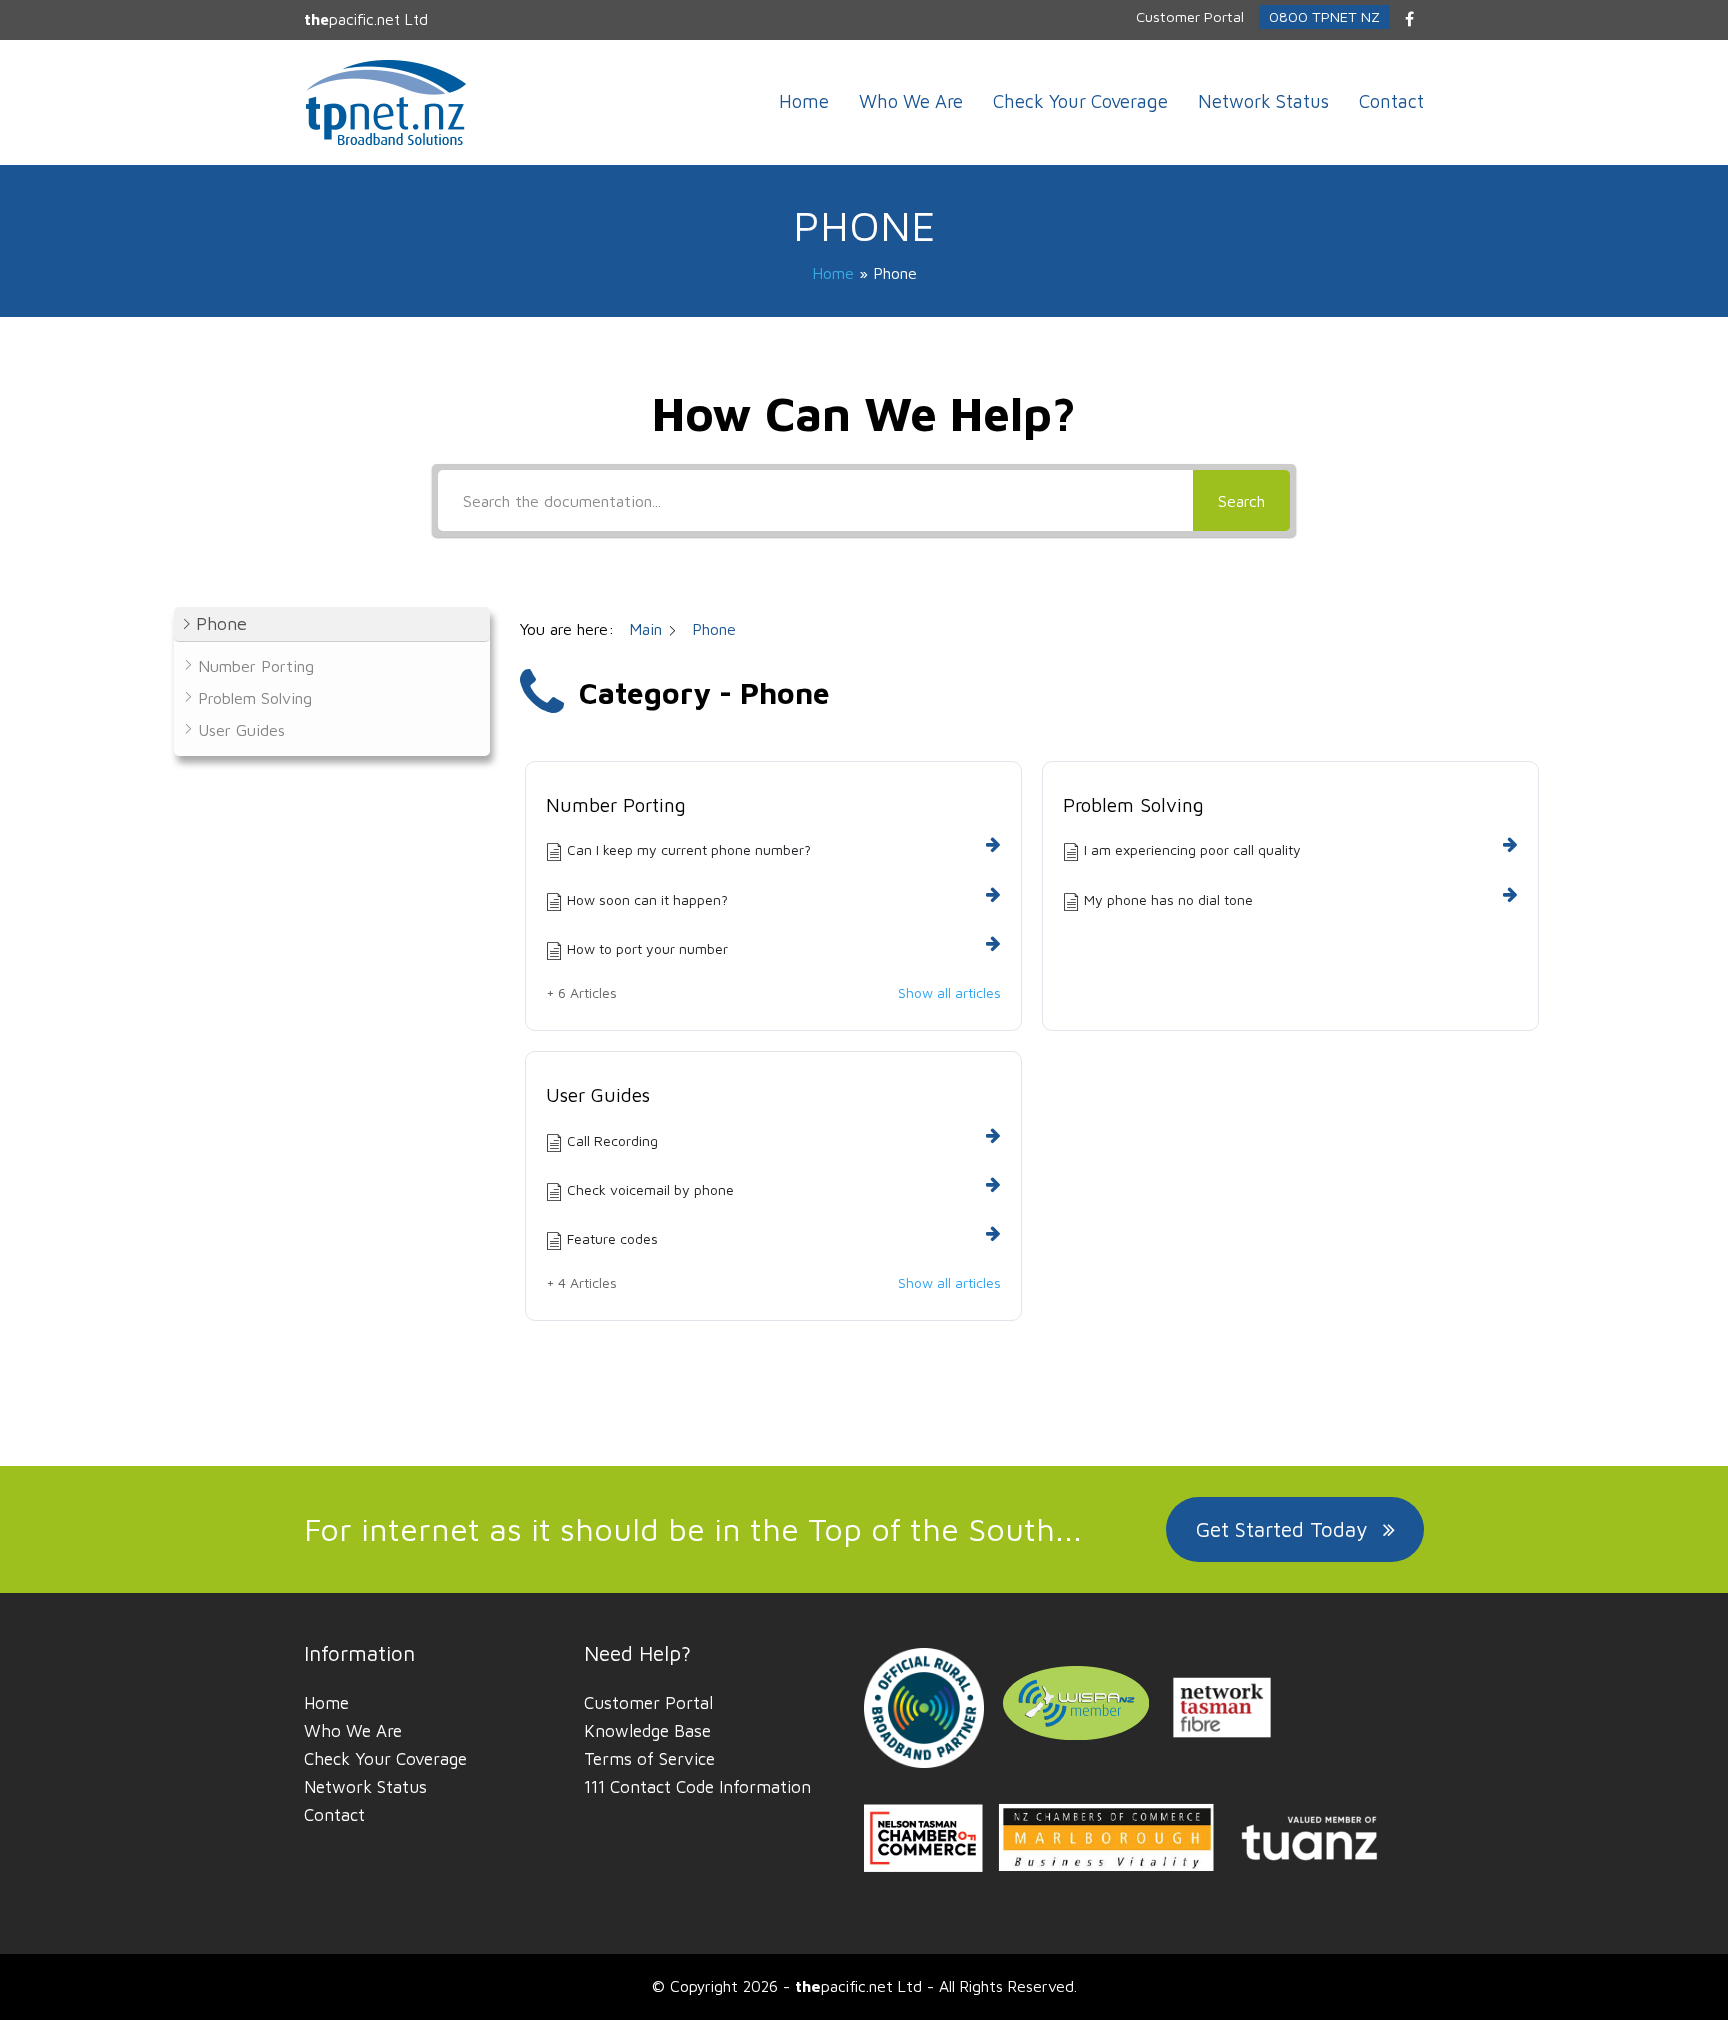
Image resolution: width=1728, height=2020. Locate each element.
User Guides (598, 1095)
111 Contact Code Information (697, 1787)
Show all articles (949, 993)
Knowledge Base (647, 1731)
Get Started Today (1281, 1529)
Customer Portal (648, 1703)
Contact (334, 1815)
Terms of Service (649, 1759)
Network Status (365, 1787)
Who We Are (353, 1731)
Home (833, 273)
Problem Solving (1133, 805)
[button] (332, 624)
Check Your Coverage (385, 1759)
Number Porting (616, 805)
